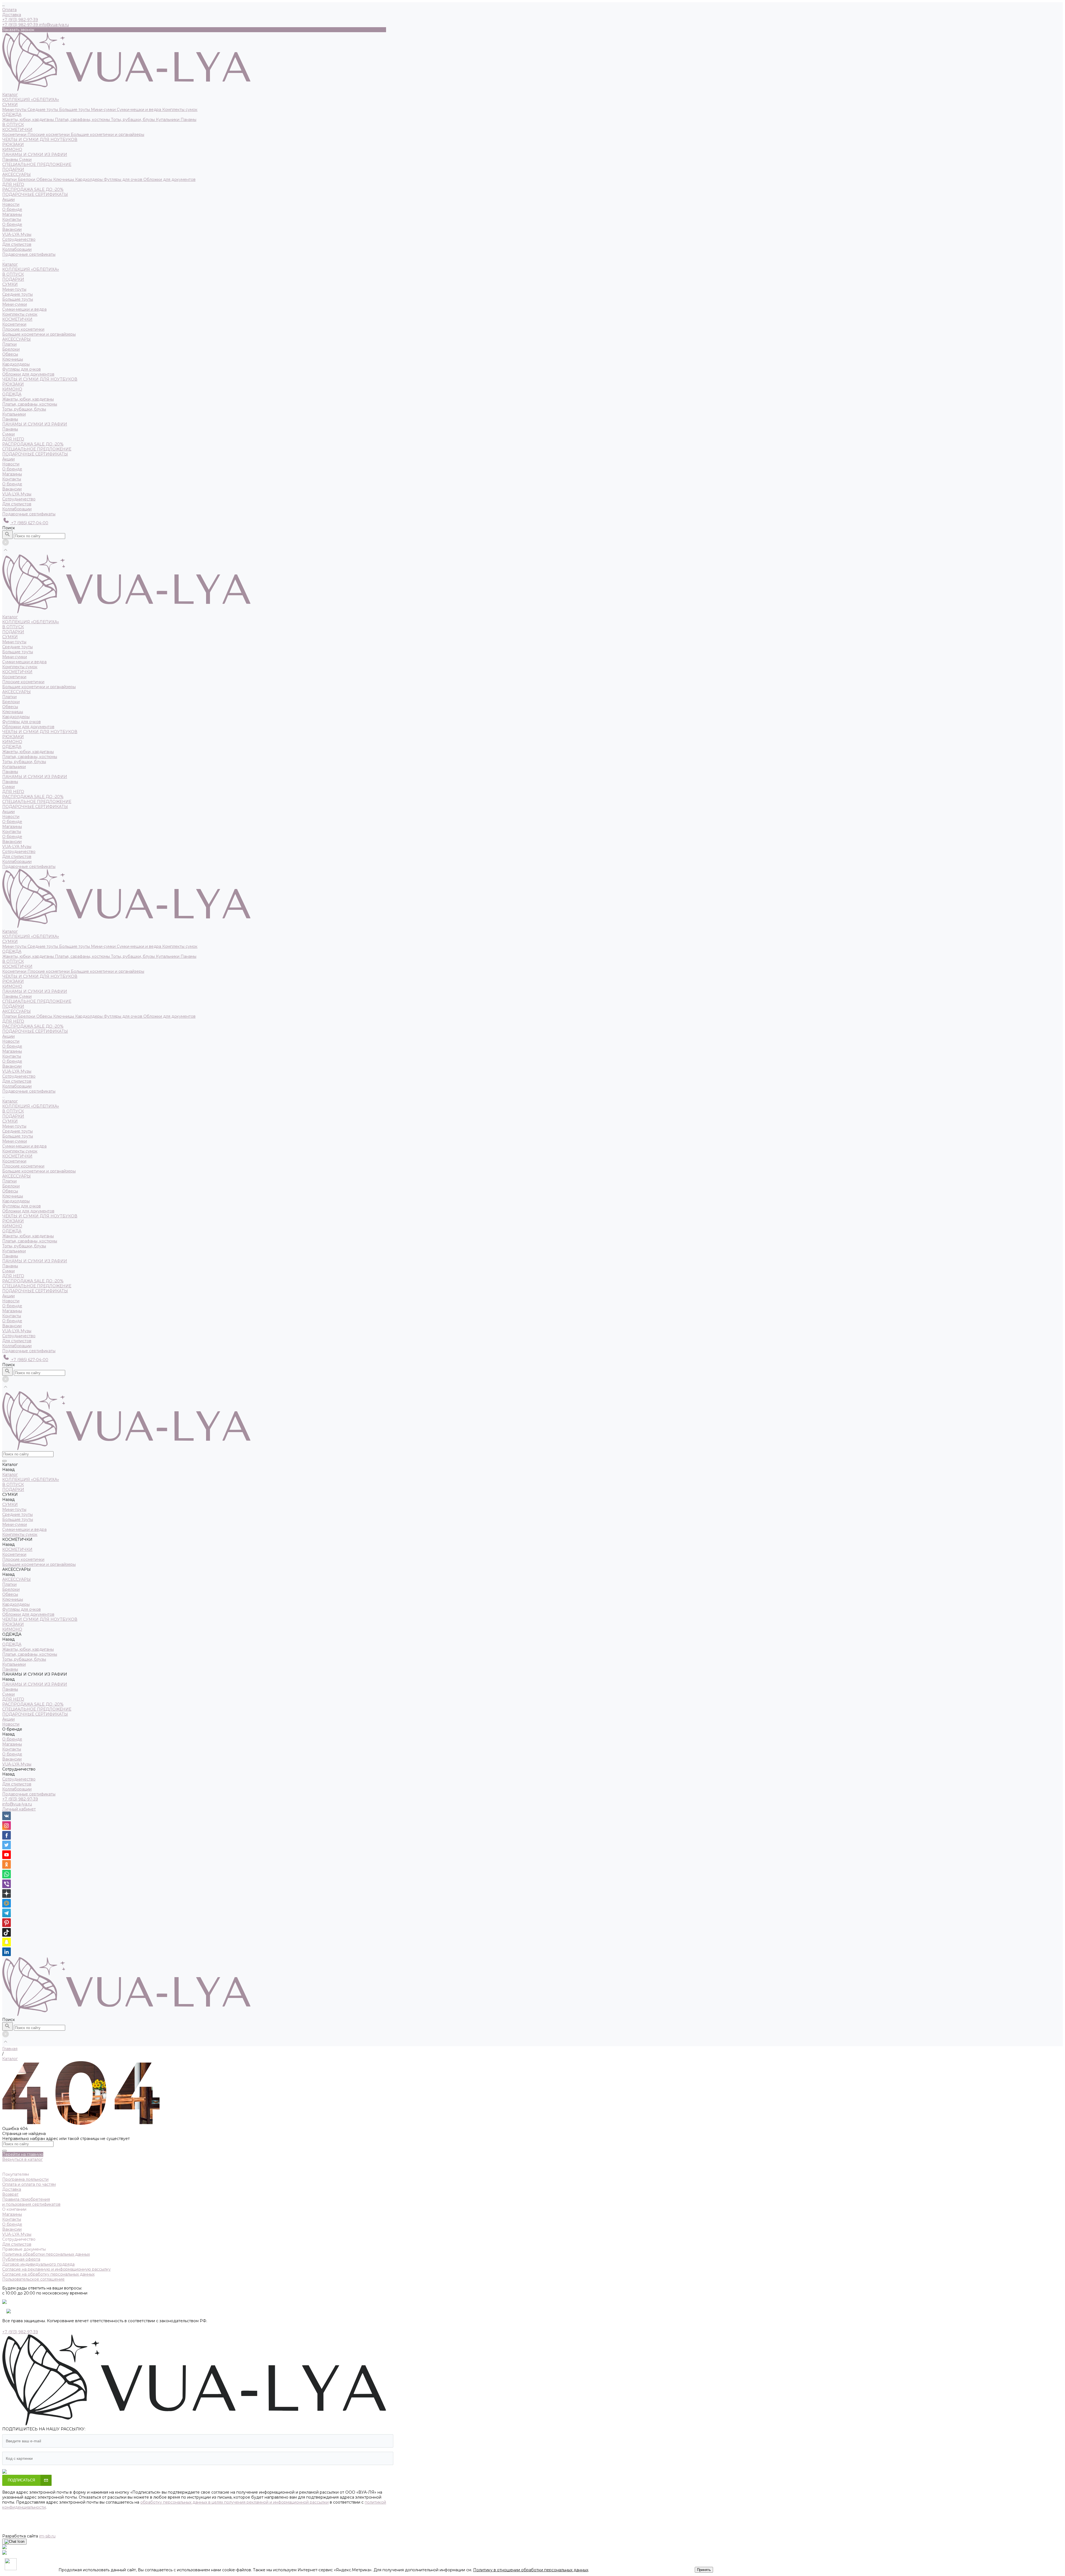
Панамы (188, 120)
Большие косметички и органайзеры (107, 135)
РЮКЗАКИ (13, 145)
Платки (10, 179)
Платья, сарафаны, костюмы (83, 120)
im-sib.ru (47, 2536)
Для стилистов (17, 244)
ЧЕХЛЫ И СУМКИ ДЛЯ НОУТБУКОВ (40, 140)
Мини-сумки (104, 110)
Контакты (12, 219)
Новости (11, 464)
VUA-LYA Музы (17, 234)
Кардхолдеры (89, 179)
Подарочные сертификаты (29, 514)
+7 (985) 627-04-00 (29, 523)
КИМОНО (12, 150)
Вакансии (12, 229)
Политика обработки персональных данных (46, 2254)
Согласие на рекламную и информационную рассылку (56, 2269)
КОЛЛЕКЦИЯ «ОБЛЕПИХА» (31, 100)
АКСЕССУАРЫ (17, 174)
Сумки (25, 159)
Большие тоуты (75, 110)
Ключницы (64, 179)
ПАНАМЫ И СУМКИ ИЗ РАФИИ (35, 154)
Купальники (168, 120)
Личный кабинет (19, 1809)
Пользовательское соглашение (33, 2279)
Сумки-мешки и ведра (140, 110)
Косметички (15, 135)
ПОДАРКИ (13, 169)
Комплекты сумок (180, 110)
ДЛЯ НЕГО (13, 184)
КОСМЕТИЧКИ (17, 130)
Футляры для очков (124, 179)
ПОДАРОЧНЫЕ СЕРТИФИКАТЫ (35, 194)
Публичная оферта (21, 2259)
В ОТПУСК (13, 125)
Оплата (9, 10)
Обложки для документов (169, 179)
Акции (8, 459)
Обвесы (45, 179)
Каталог (10, 264)
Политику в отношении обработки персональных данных (531, 2570)
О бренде (12, 224)
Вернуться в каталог (22, 2159)
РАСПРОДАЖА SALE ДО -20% (33, 189)
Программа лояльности (25, 2179)
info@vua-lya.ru (54, 25)
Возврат (10, 2194)
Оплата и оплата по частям (29, 2184)
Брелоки (27, 179)
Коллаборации (17, 249)
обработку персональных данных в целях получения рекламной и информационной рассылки (234, 2502)
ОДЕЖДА (12, 115)
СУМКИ (10, 105)
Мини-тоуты (15, 110)
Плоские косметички (49, 135)
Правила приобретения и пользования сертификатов (31, 2202)
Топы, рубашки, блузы (133, 120)
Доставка (12, 15)
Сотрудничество (19, 499)
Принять (704, 2570)
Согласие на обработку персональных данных (48, 2274)
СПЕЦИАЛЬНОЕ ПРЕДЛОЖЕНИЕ (37, 164)
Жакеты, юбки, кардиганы (29, 120)
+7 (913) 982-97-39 (20, 1799)
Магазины (12, 214)
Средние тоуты (43, 110)
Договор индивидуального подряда (38, 2264)
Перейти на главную (23, 2154)
